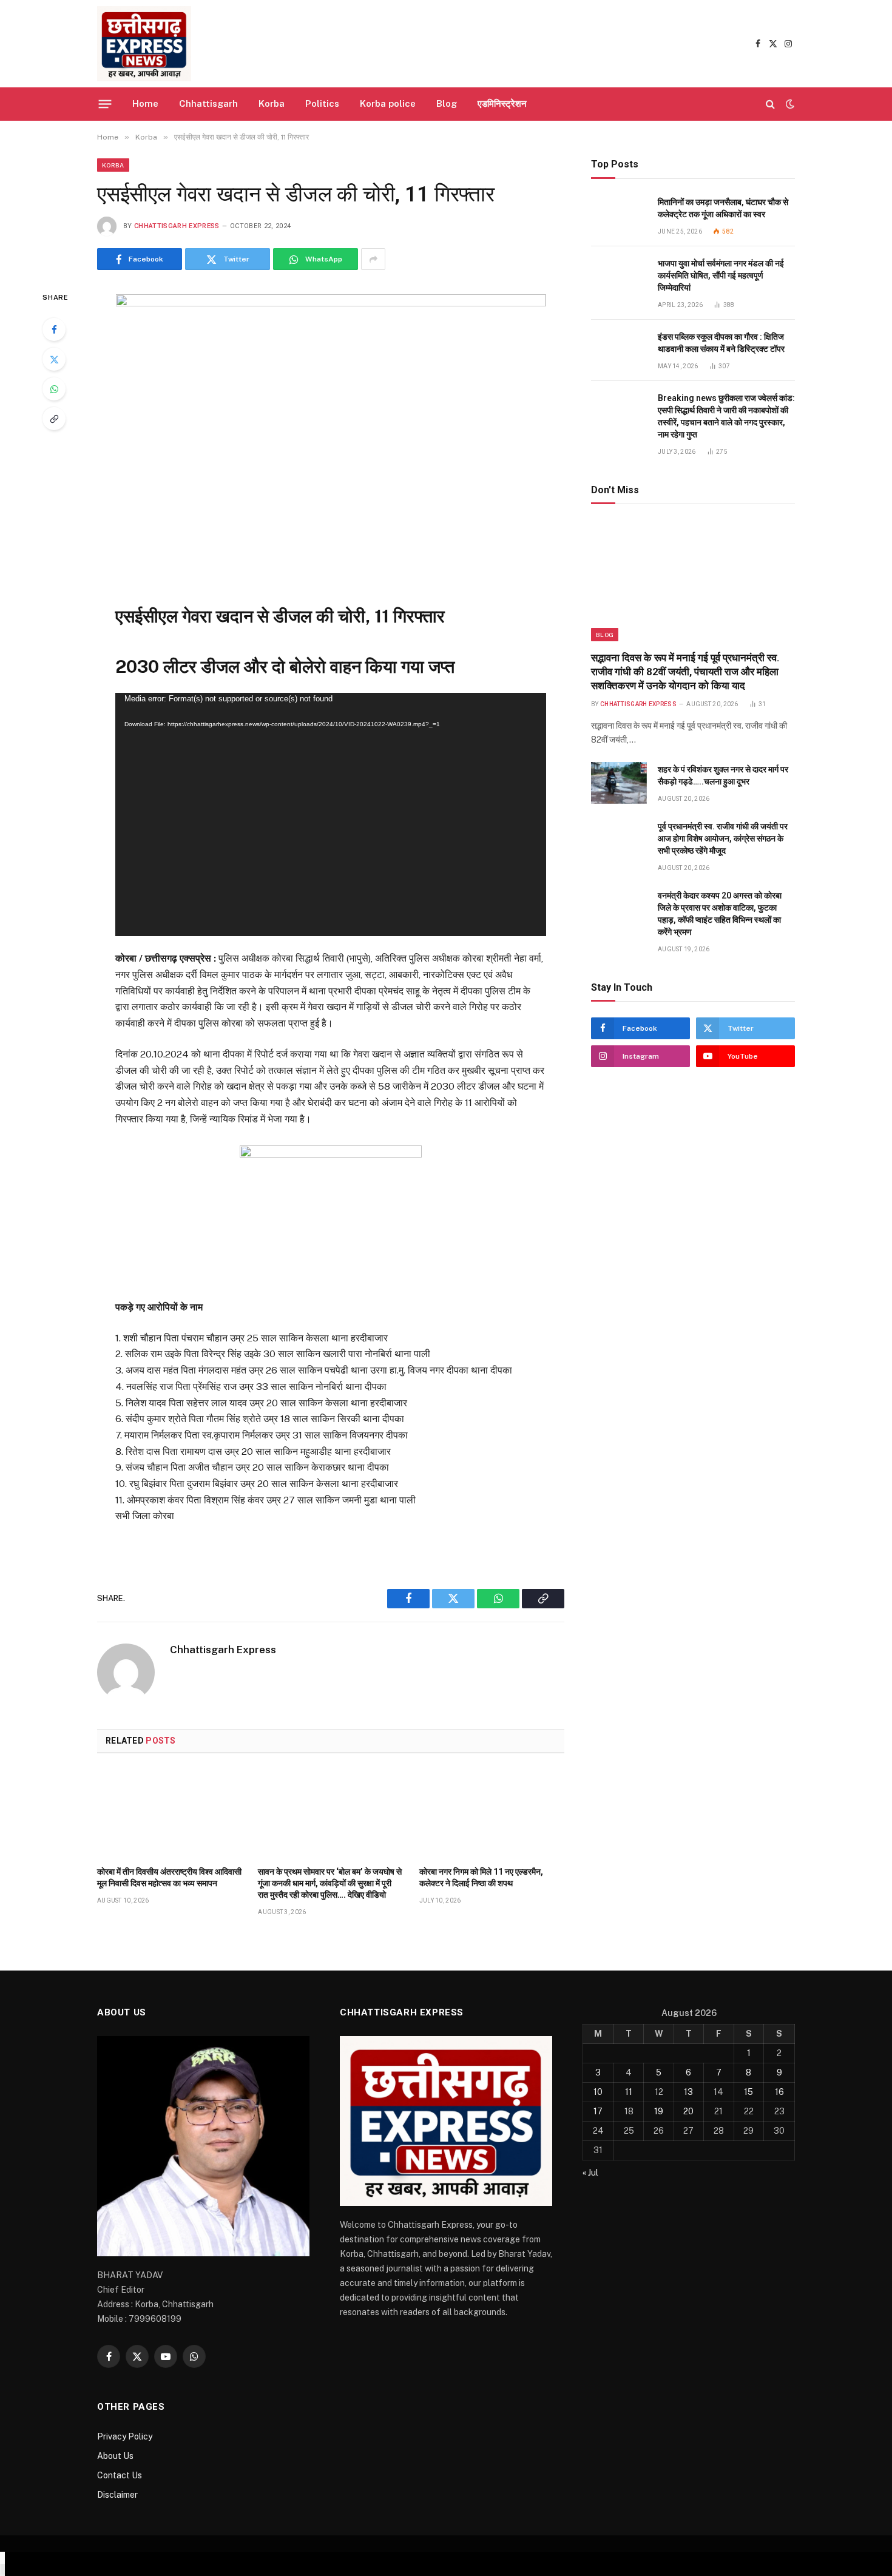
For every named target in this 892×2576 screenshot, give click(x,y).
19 (659, 2111)
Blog (447, 103)
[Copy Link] (54, 419)
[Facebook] (54, 329)
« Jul (590, 2173)
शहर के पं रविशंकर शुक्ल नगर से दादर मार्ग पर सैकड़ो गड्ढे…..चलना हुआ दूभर (723, 775)
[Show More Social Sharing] (373, 259)
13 (688, 2092)
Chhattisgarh (208, 103)
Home (145, 103)
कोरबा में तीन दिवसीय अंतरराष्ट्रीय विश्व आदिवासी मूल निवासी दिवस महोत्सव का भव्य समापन (169, 1877)
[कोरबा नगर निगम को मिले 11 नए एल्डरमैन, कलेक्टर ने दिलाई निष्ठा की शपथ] (492, 1813)
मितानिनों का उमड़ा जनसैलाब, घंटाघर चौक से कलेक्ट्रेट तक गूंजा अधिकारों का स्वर (723, 208)
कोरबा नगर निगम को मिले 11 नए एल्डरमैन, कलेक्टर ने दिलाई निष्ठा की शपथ (481, 1877)
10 (598, 2092)
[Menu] (105, 104)
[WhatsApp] (54, 389)
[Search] (770, 104)
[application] (330, 814)
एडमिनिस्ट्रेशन (502, 103)
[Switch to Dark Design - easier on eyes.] (789, 104)
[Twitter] (54, 359)
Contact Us (120, 2475)
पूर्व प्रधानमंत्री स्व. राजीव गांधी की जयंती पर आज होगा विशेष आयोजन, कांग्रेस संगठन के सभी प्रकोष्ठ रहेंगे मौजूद (723, 838)
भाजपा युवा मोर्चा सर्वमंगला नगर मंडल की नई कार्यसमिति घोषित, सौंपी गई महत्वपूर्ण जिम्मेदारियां (721, 275)
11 (629, 2092)
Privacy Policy (125, 2436)
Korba (272, 103)
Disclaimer (117, 2495)
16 (779, 2092)
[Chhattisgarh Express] (144, 44)
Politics (322, 103)
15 (748, 2092)
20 (688, 2111)
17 (598, 2111)
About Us (115, 2456)
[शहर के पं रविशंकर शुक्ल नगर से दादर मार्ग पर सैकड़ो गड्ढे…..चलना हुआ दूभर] (619, 783)
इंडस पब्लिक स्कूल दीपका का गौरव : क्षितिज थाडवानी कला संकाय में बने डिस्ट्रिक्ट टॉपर (721, 343)
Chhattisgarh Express (177, 226)
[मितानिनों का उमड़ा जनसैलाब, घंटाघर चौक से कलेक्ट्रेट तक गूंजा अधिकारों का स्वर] (619, 216)
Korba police (388, 103)
